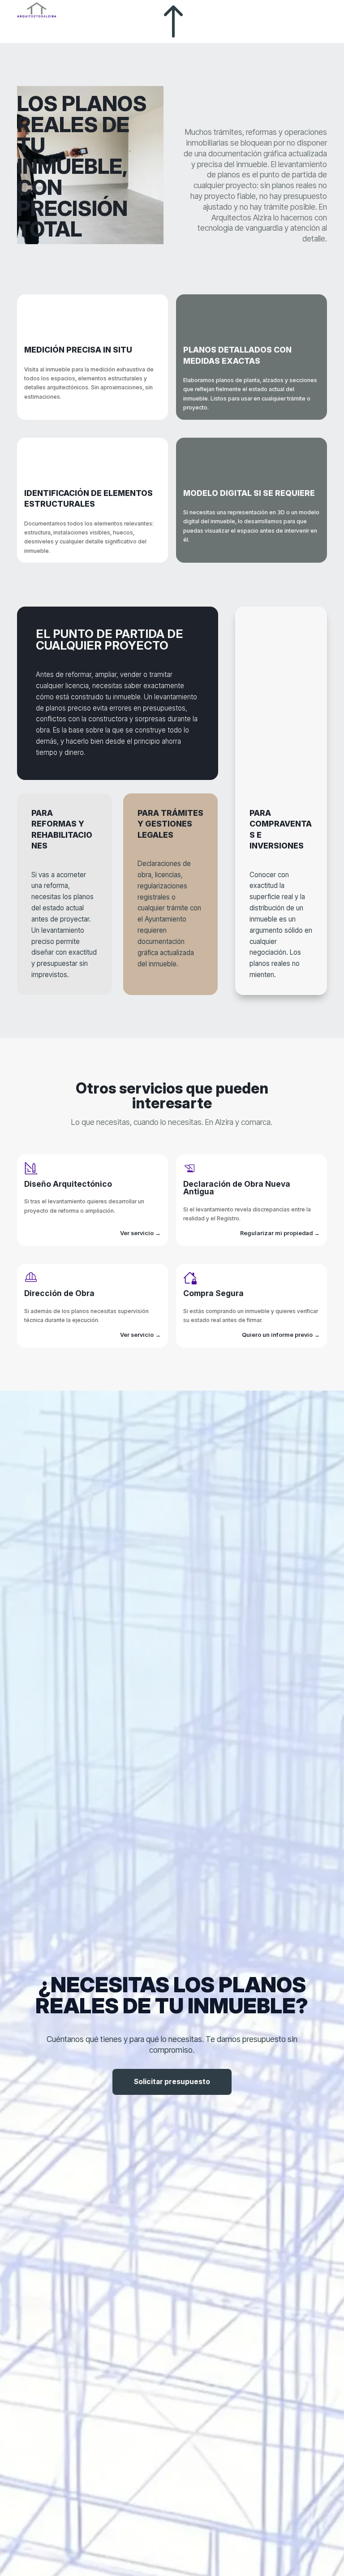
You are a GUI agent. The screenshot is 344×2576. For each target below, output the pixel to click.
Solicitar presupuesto (172, 2082)
